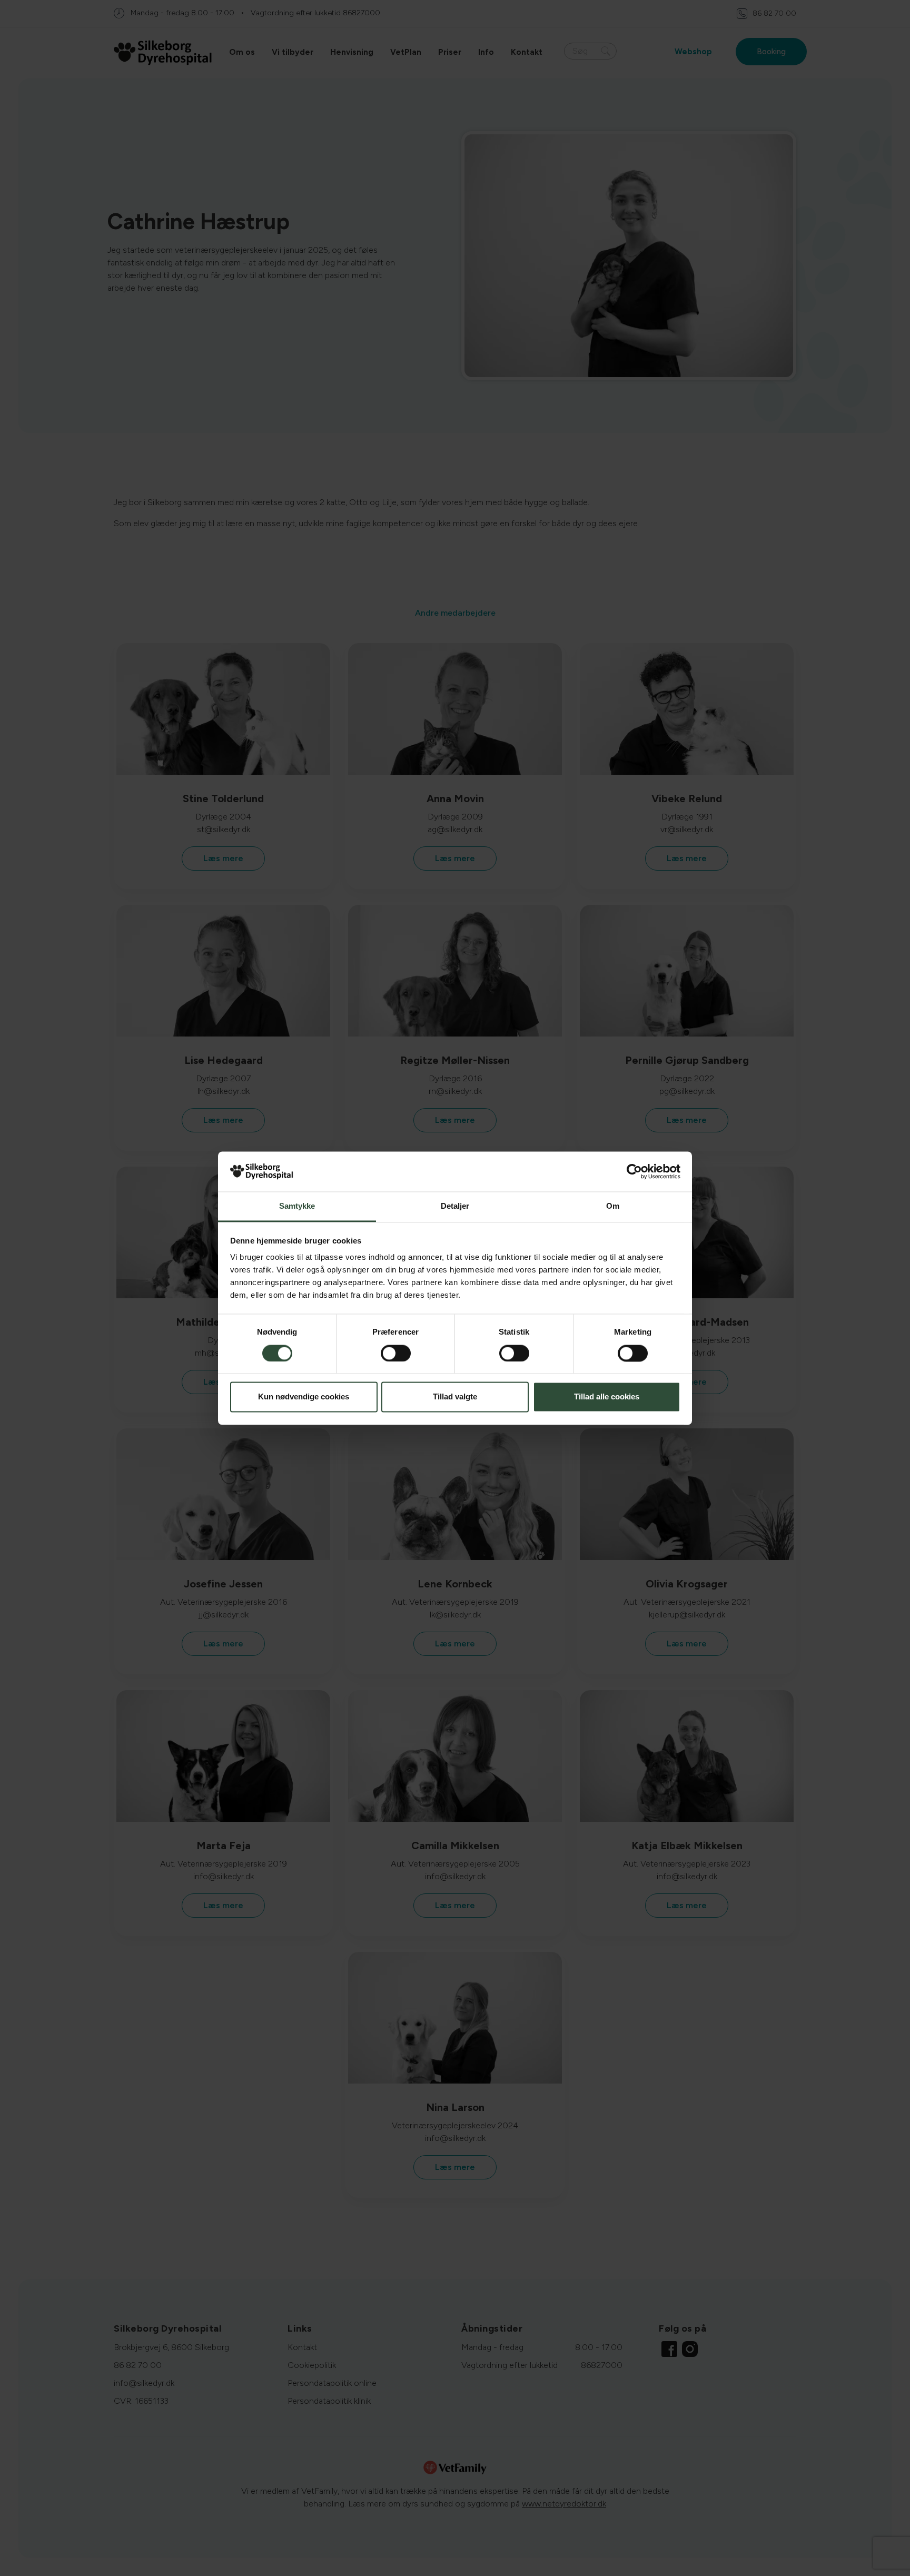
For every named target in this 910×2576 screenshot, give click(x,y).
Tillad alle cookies (607, 1397)
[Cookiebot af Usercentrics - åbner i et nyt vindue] (634, 1171)
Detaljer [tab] (455, 1206)
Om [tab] (613, 1206)
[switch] (396, 1353)
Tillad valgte (455, 1397)
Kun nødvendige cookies (304, 1397)
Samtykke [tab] (297, 1206)
